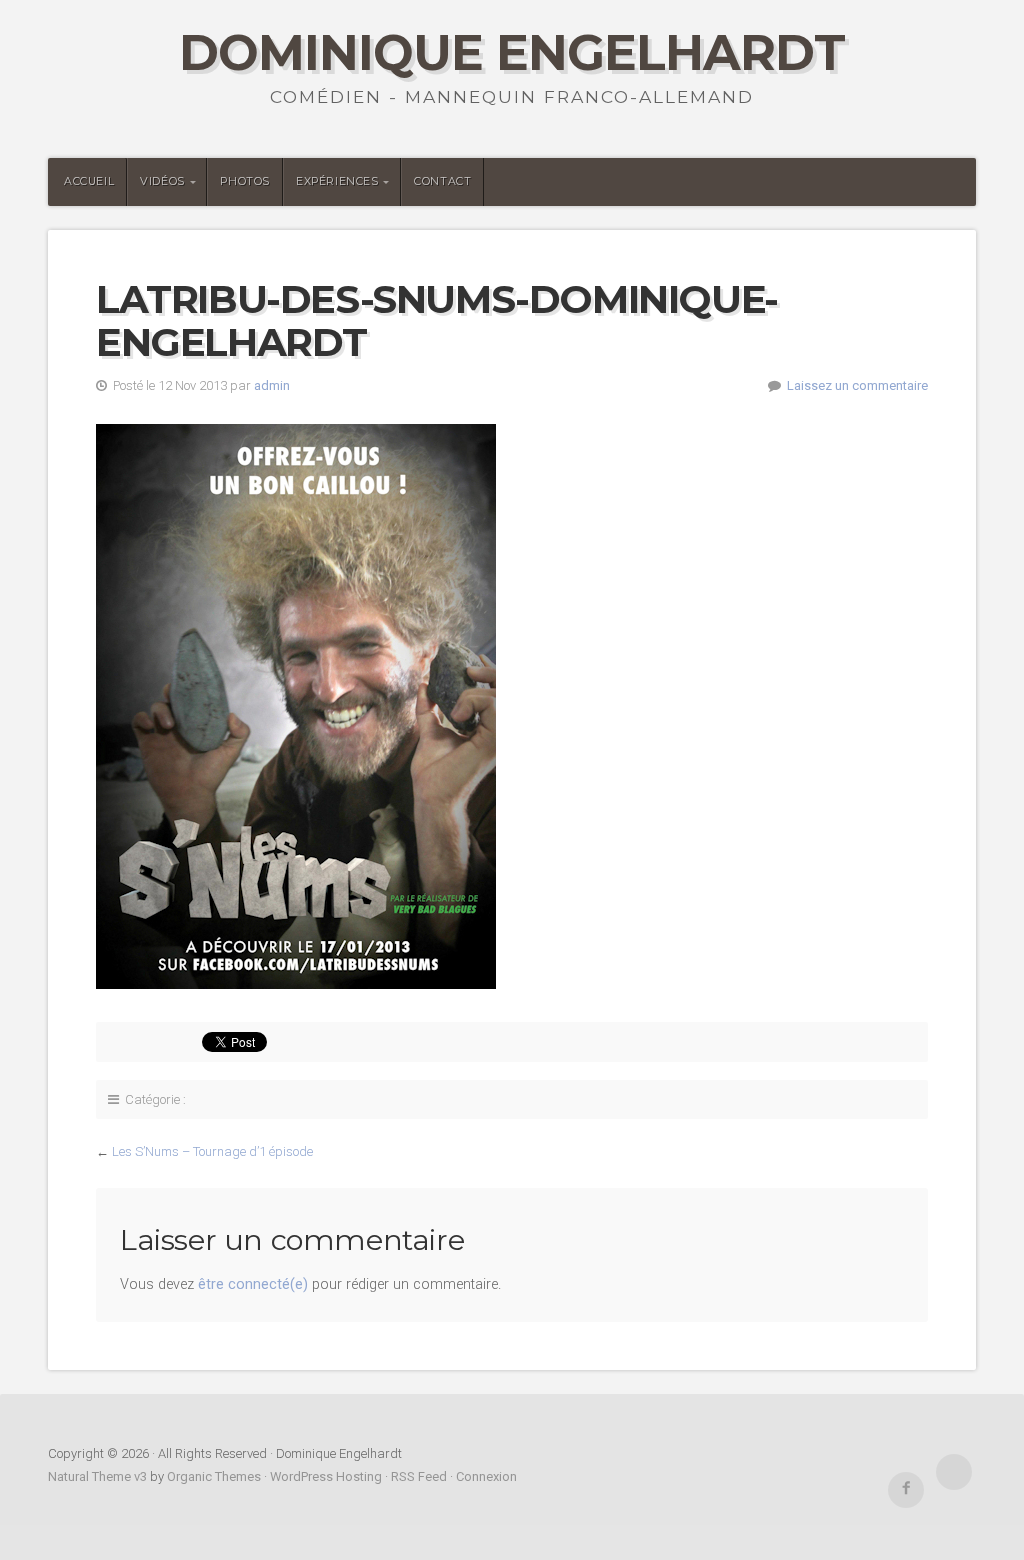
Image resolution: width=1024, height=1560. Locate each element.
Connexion (486, 1476)
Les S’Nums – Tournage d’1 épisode (212, 1151)
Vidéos (162, 181)
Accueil (89, 181)
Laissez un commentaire (857, 385)
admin (272, 385)
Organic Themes (214, 1476)
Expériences (337, 181)
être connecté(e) (253, 1284)
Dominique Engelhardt (512, 52)
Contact (442, 181)
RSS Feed (419, 1476)
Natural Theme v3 (97, 1476)
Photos (245, 181)
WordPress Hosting (326, 1476)
